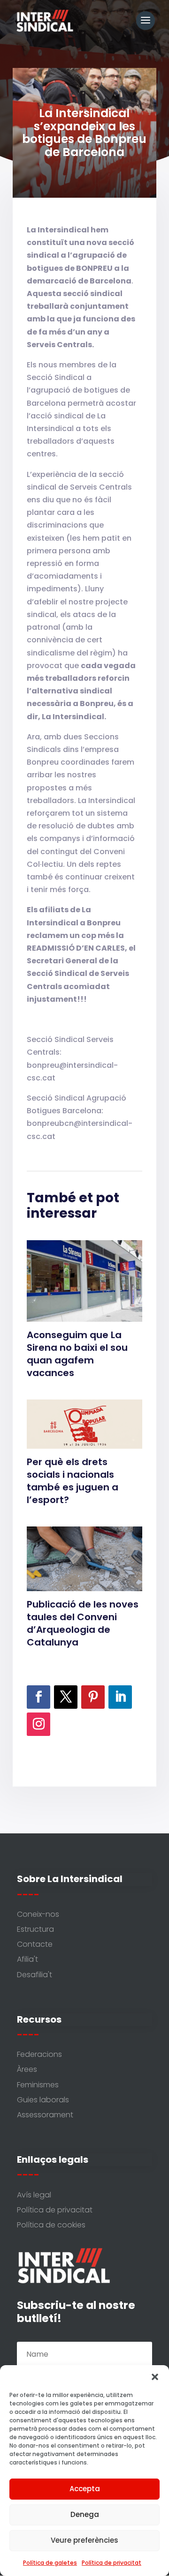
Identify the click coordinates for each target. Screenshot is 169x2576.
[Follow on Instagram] (38, 1724)
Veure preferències (84, 2540)
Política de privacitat (111, 2563)
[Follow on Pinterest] (93, 1697)
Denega (85, 2514)
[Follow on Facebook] (38, 1697)
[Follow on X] (66, 1697)
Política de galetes (50, 2563)
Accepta (85, 2489)
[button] (155, 2377)
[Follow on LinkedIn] (120, 1697)
